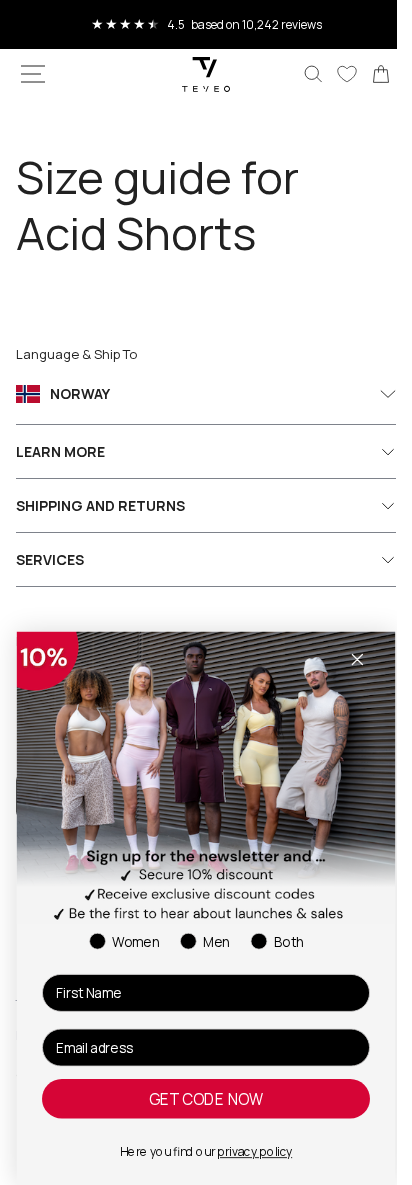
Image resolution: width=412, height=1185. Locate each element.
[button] (33, 74)
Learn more (60, 451)
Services (50, 559)
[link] (366, 74)
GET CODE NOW (206, 1099)
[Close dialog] (357, 659)
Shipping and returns (100, 505)
